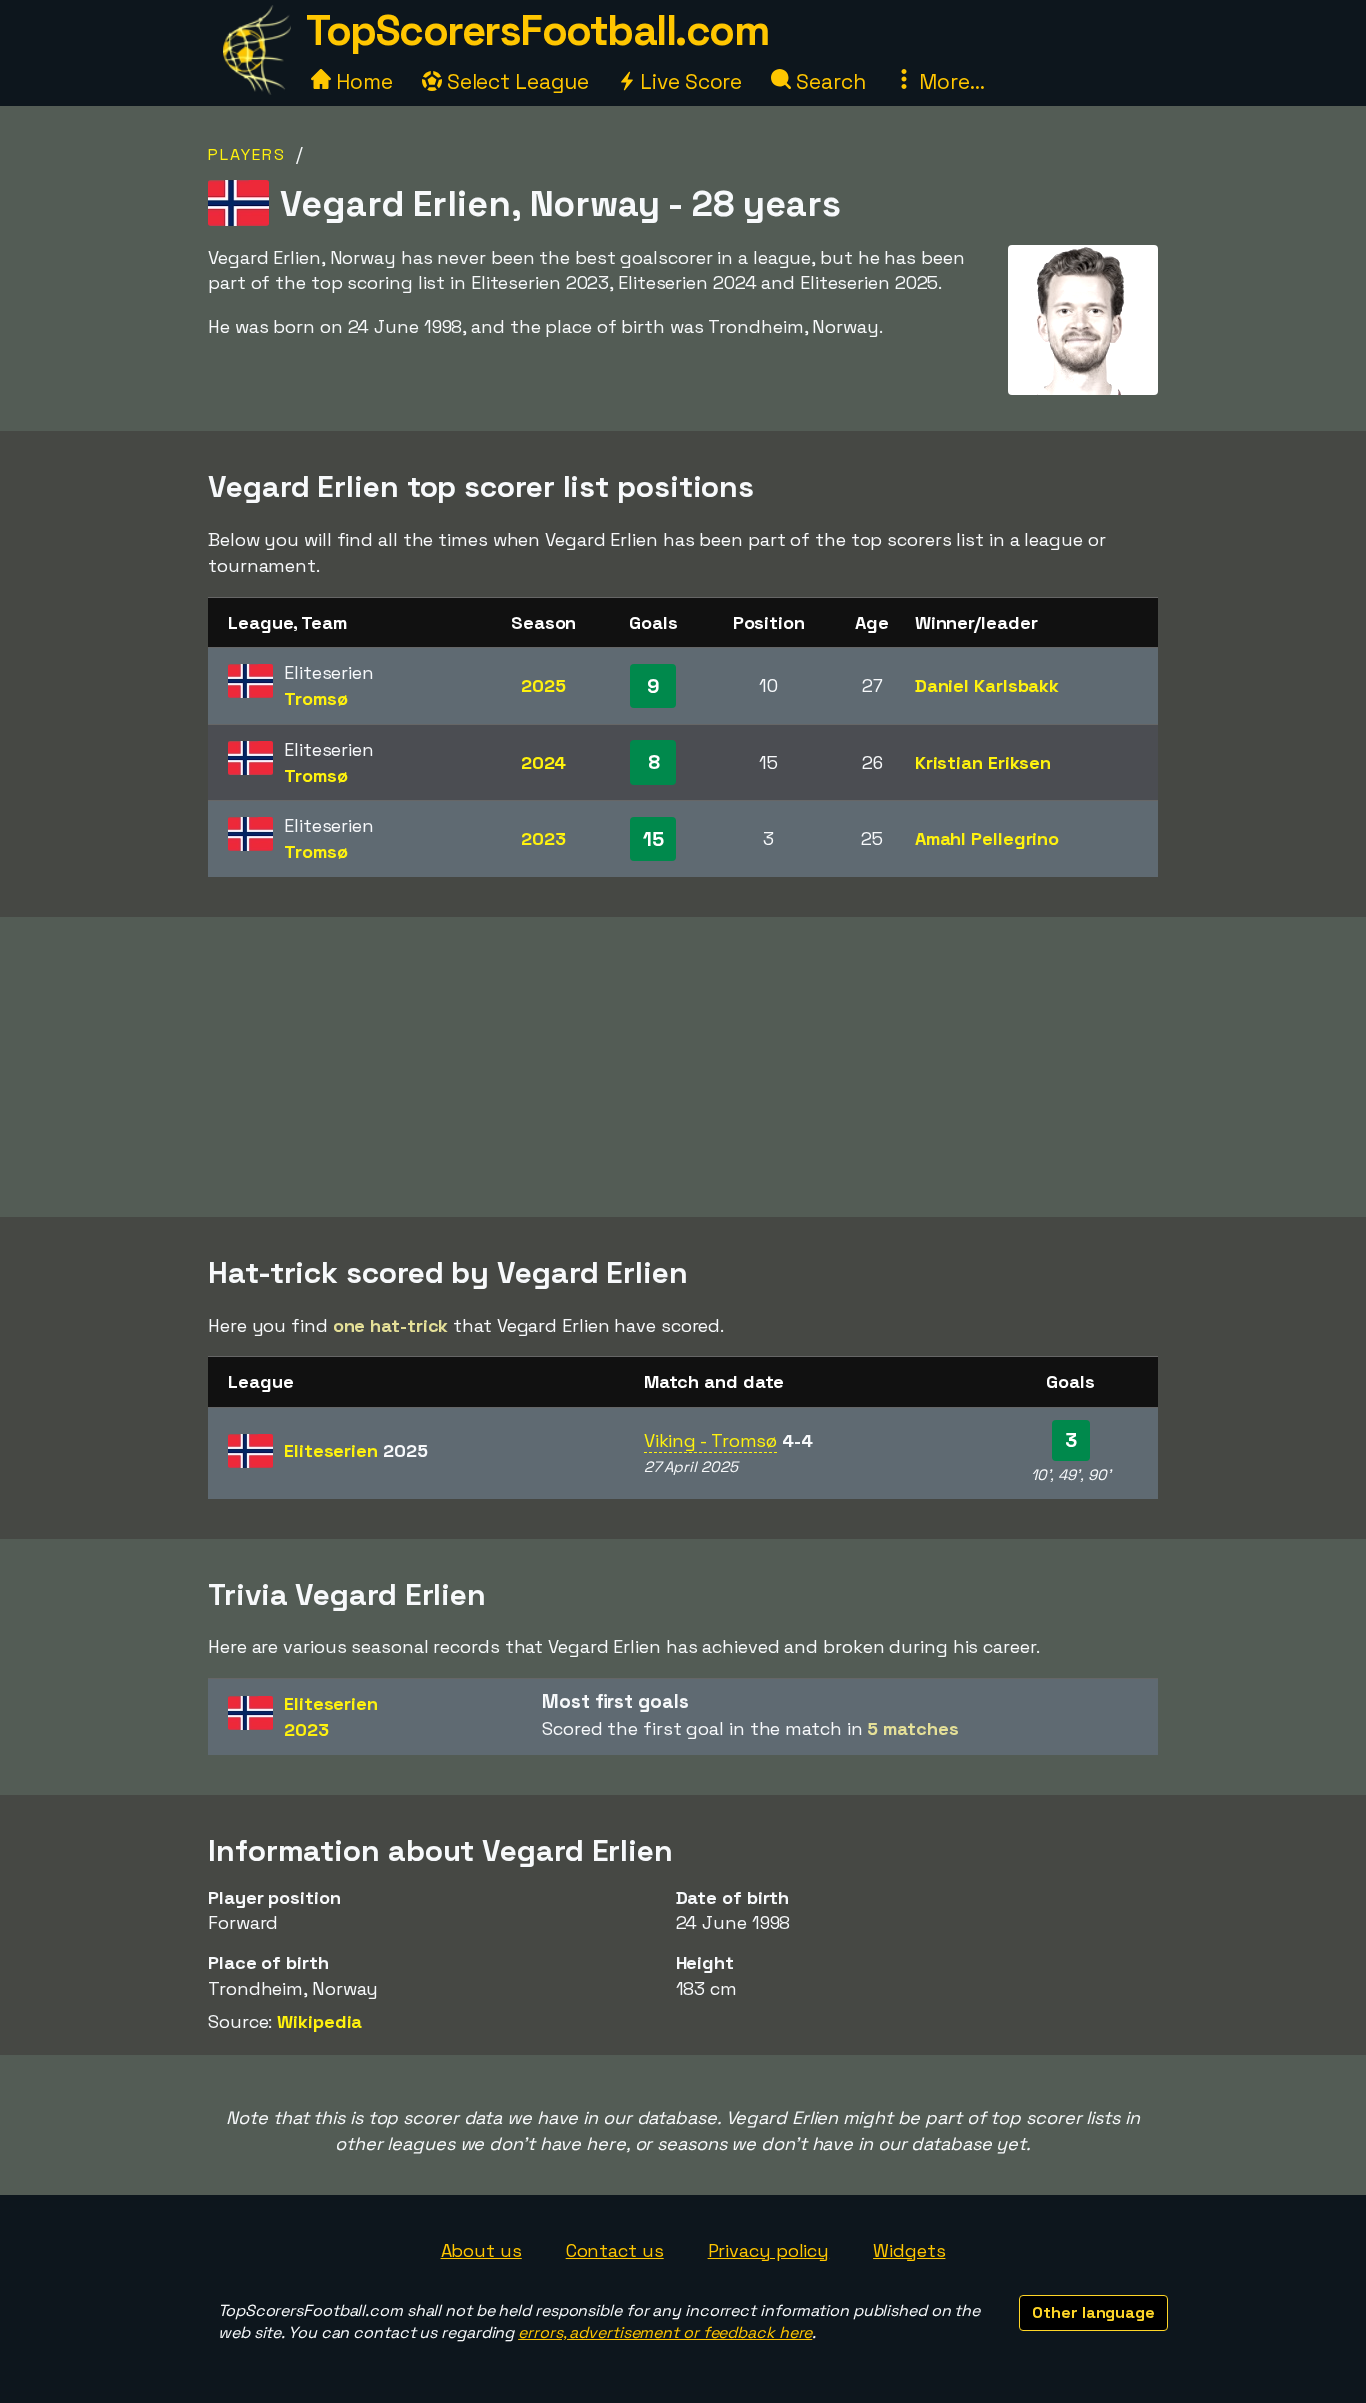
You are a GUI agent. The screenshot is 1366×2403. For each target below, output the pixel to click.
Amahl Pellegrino (987, 838)
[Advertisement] (683, 1067)
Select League (515, 81)
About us (481, 2250)
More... (949, 81)
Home (362, 81)
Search (828, 81)
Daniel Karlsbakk (987, 685)
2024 (544, 762)
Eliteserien (355, 1450)
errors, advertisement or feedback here (665, 2332)
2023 (543, 838)
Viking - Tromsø (711, 1440)
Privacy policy (769, 2250)
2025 (543, 685)
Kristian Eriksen (983, 762)
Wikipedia (319, 2021)
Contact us (615, 2250)
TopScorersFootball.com (537, 30)
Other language (1093, 2312)
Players (247, 154)
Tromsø (315, 698)
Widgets (909, 2250)
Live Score (688, 81)
